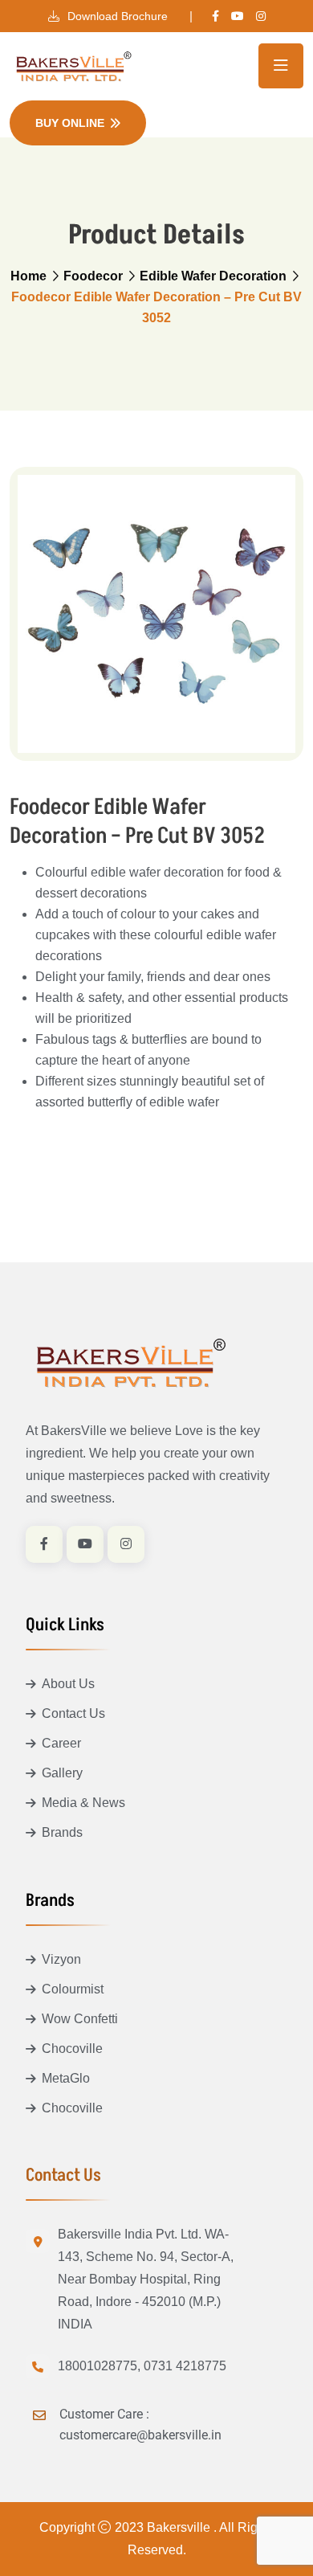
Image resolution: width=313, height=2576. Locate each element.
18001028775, (99, 2366)
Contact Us (73, 1713)
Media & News (83, 1803)
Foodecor (93, 276)
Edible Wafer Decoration (213, 276)
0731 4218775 (185, 2366)
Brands (62, 1832)
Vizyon (61, 1959)
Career (61, 1743)
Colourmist (73, 1989)
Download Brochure (116, 16)
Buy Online (70, 123)
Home (28, 276)
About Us (68, 1684)
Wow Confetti (80, 2019)
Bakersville (180, 2527)
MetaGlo (66, 2078)
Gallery (62, 1773)
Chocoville (72, 2049)
